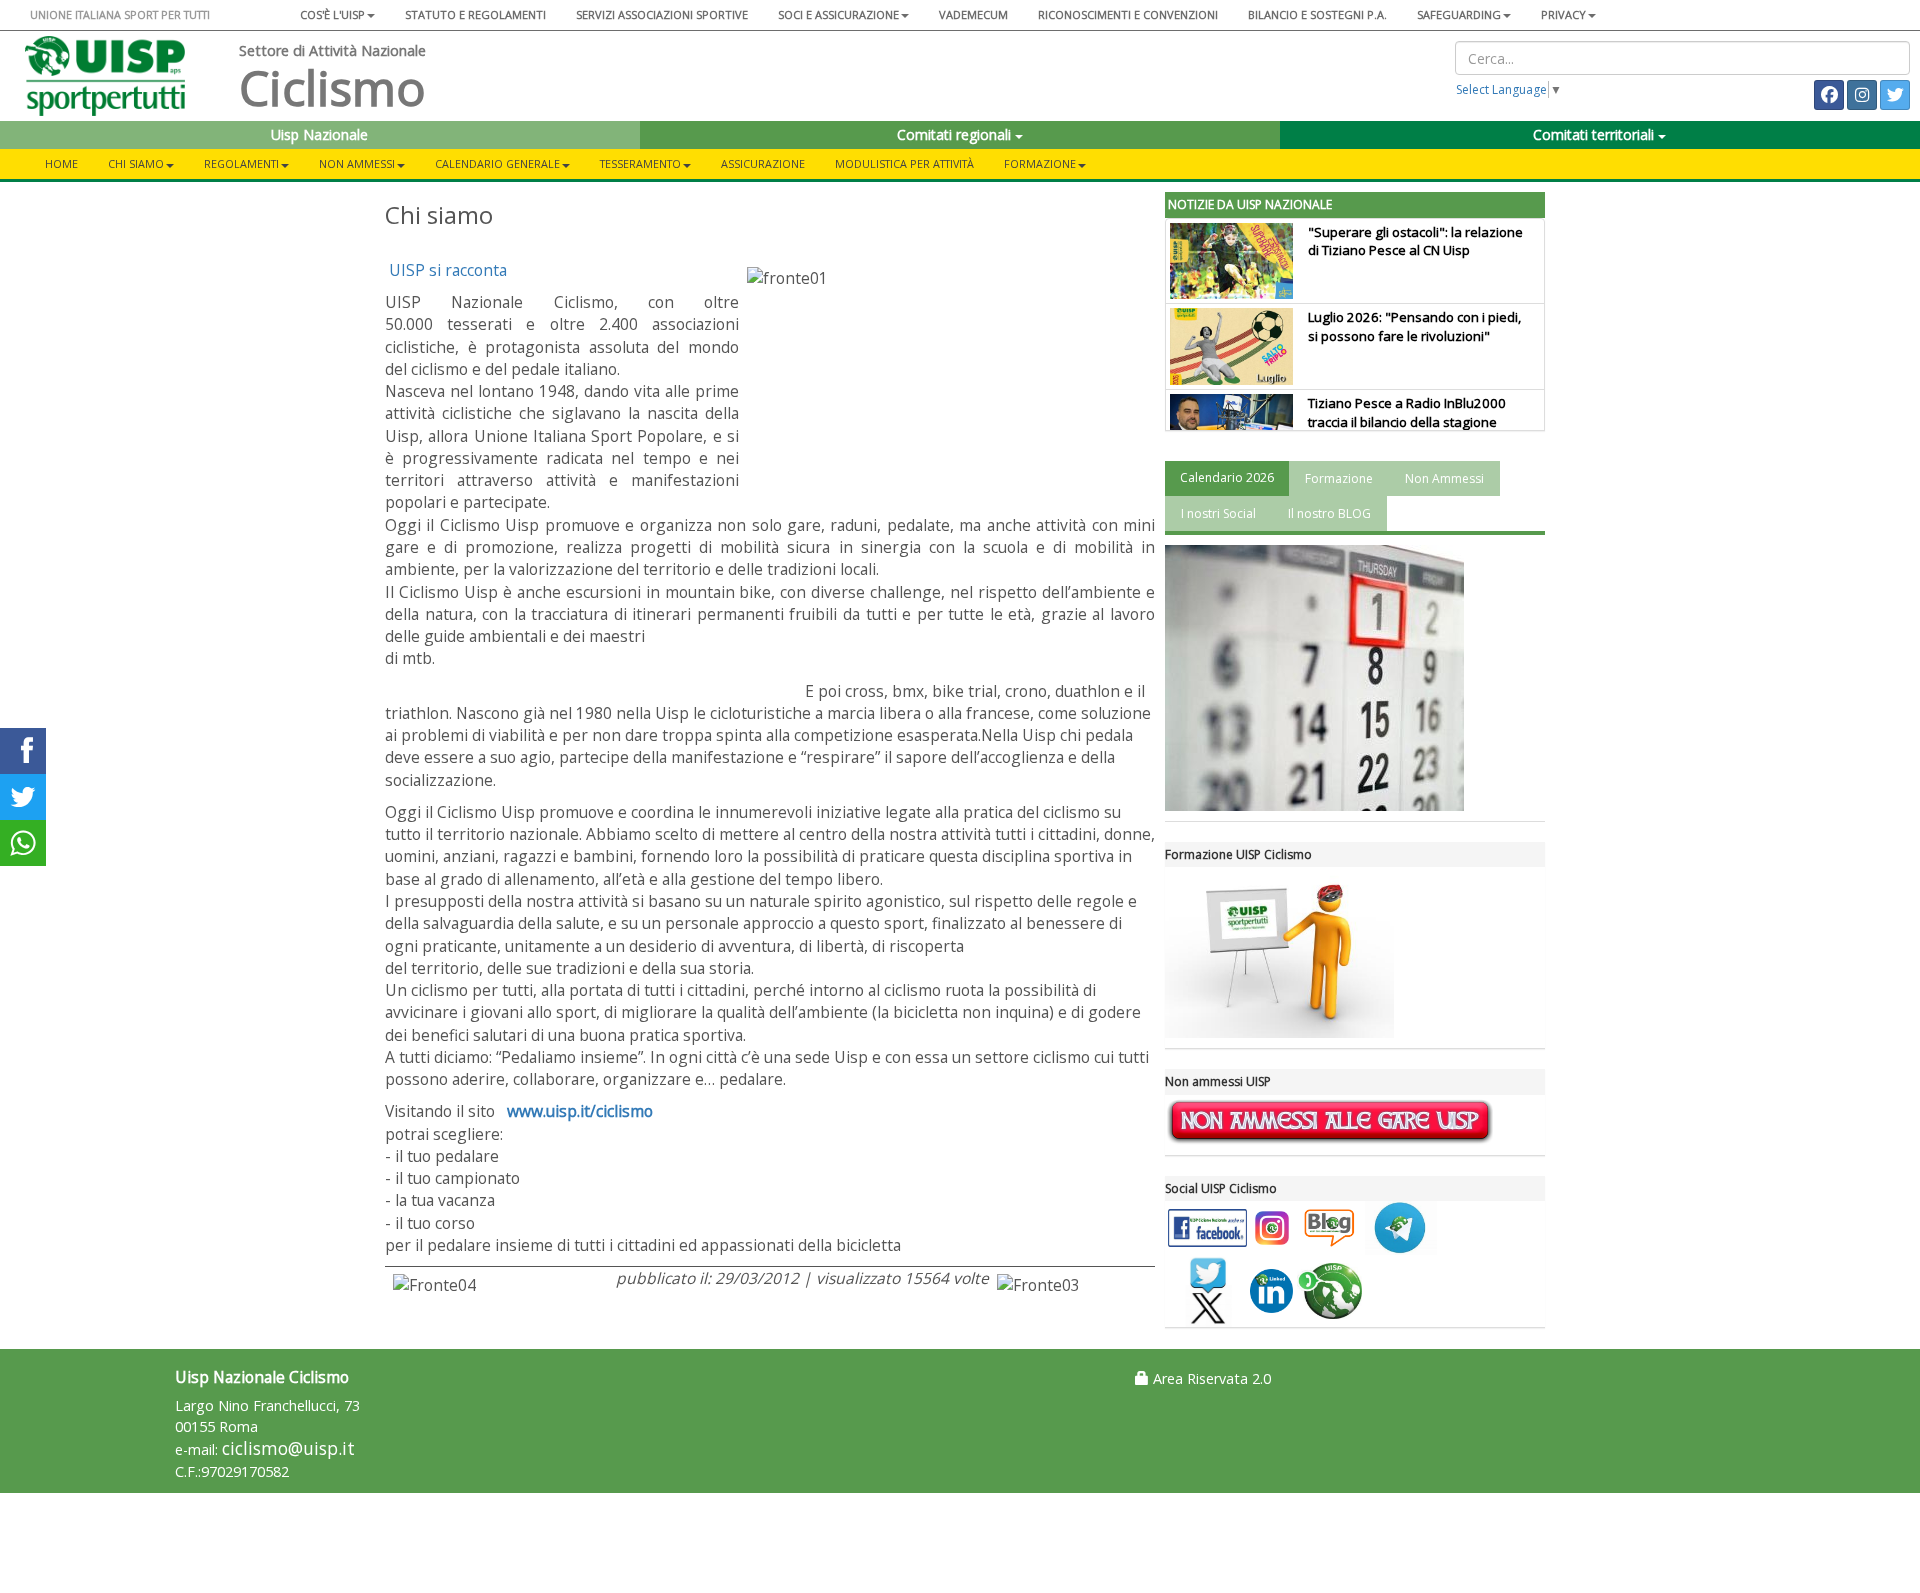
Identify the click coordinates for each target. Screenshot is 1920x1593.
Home (61, 163)
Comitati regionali (956, 134)
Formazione (1040, 163)
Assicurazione (763, 163)
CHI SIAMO (136, 163)
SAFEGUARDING (1459, 14)
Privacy (1563, 14)
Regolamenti (241, 163)
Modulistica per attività (904, 163)
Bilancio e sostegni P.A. (1317, 14)
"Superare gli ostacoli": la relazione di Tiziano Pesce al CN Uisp (1415, 241)
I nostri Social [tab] (1218, 513)
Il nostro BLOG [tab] (1329, 513)
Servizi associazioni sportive (662, 14)
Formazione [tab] (1339, 478)
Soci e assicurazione (838, 14)
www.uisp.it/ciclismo (578, 1111)
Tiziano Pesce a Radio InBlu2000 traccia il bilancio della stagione (1407, 412)
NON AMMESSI (357, 163)
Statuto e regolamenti (475, 14)
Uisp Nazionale (319, 134)
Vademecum (973, 14)
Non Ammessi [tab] (1444, 478)
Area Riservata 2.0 (1210, 1378)
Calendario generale (497, 163)
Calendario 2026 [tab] (1227, 477)
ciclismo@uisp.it (288, 1448)
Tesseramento (640, 163)
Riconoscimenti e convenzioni (1128, 14)
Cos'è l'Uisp (332, 14)
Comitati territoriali (1595, 134)
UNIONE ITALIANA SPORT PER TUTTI (120, 14)
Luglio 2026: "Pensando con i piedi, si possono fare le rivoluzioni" (1414, 326)
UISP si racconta (448, 270)
